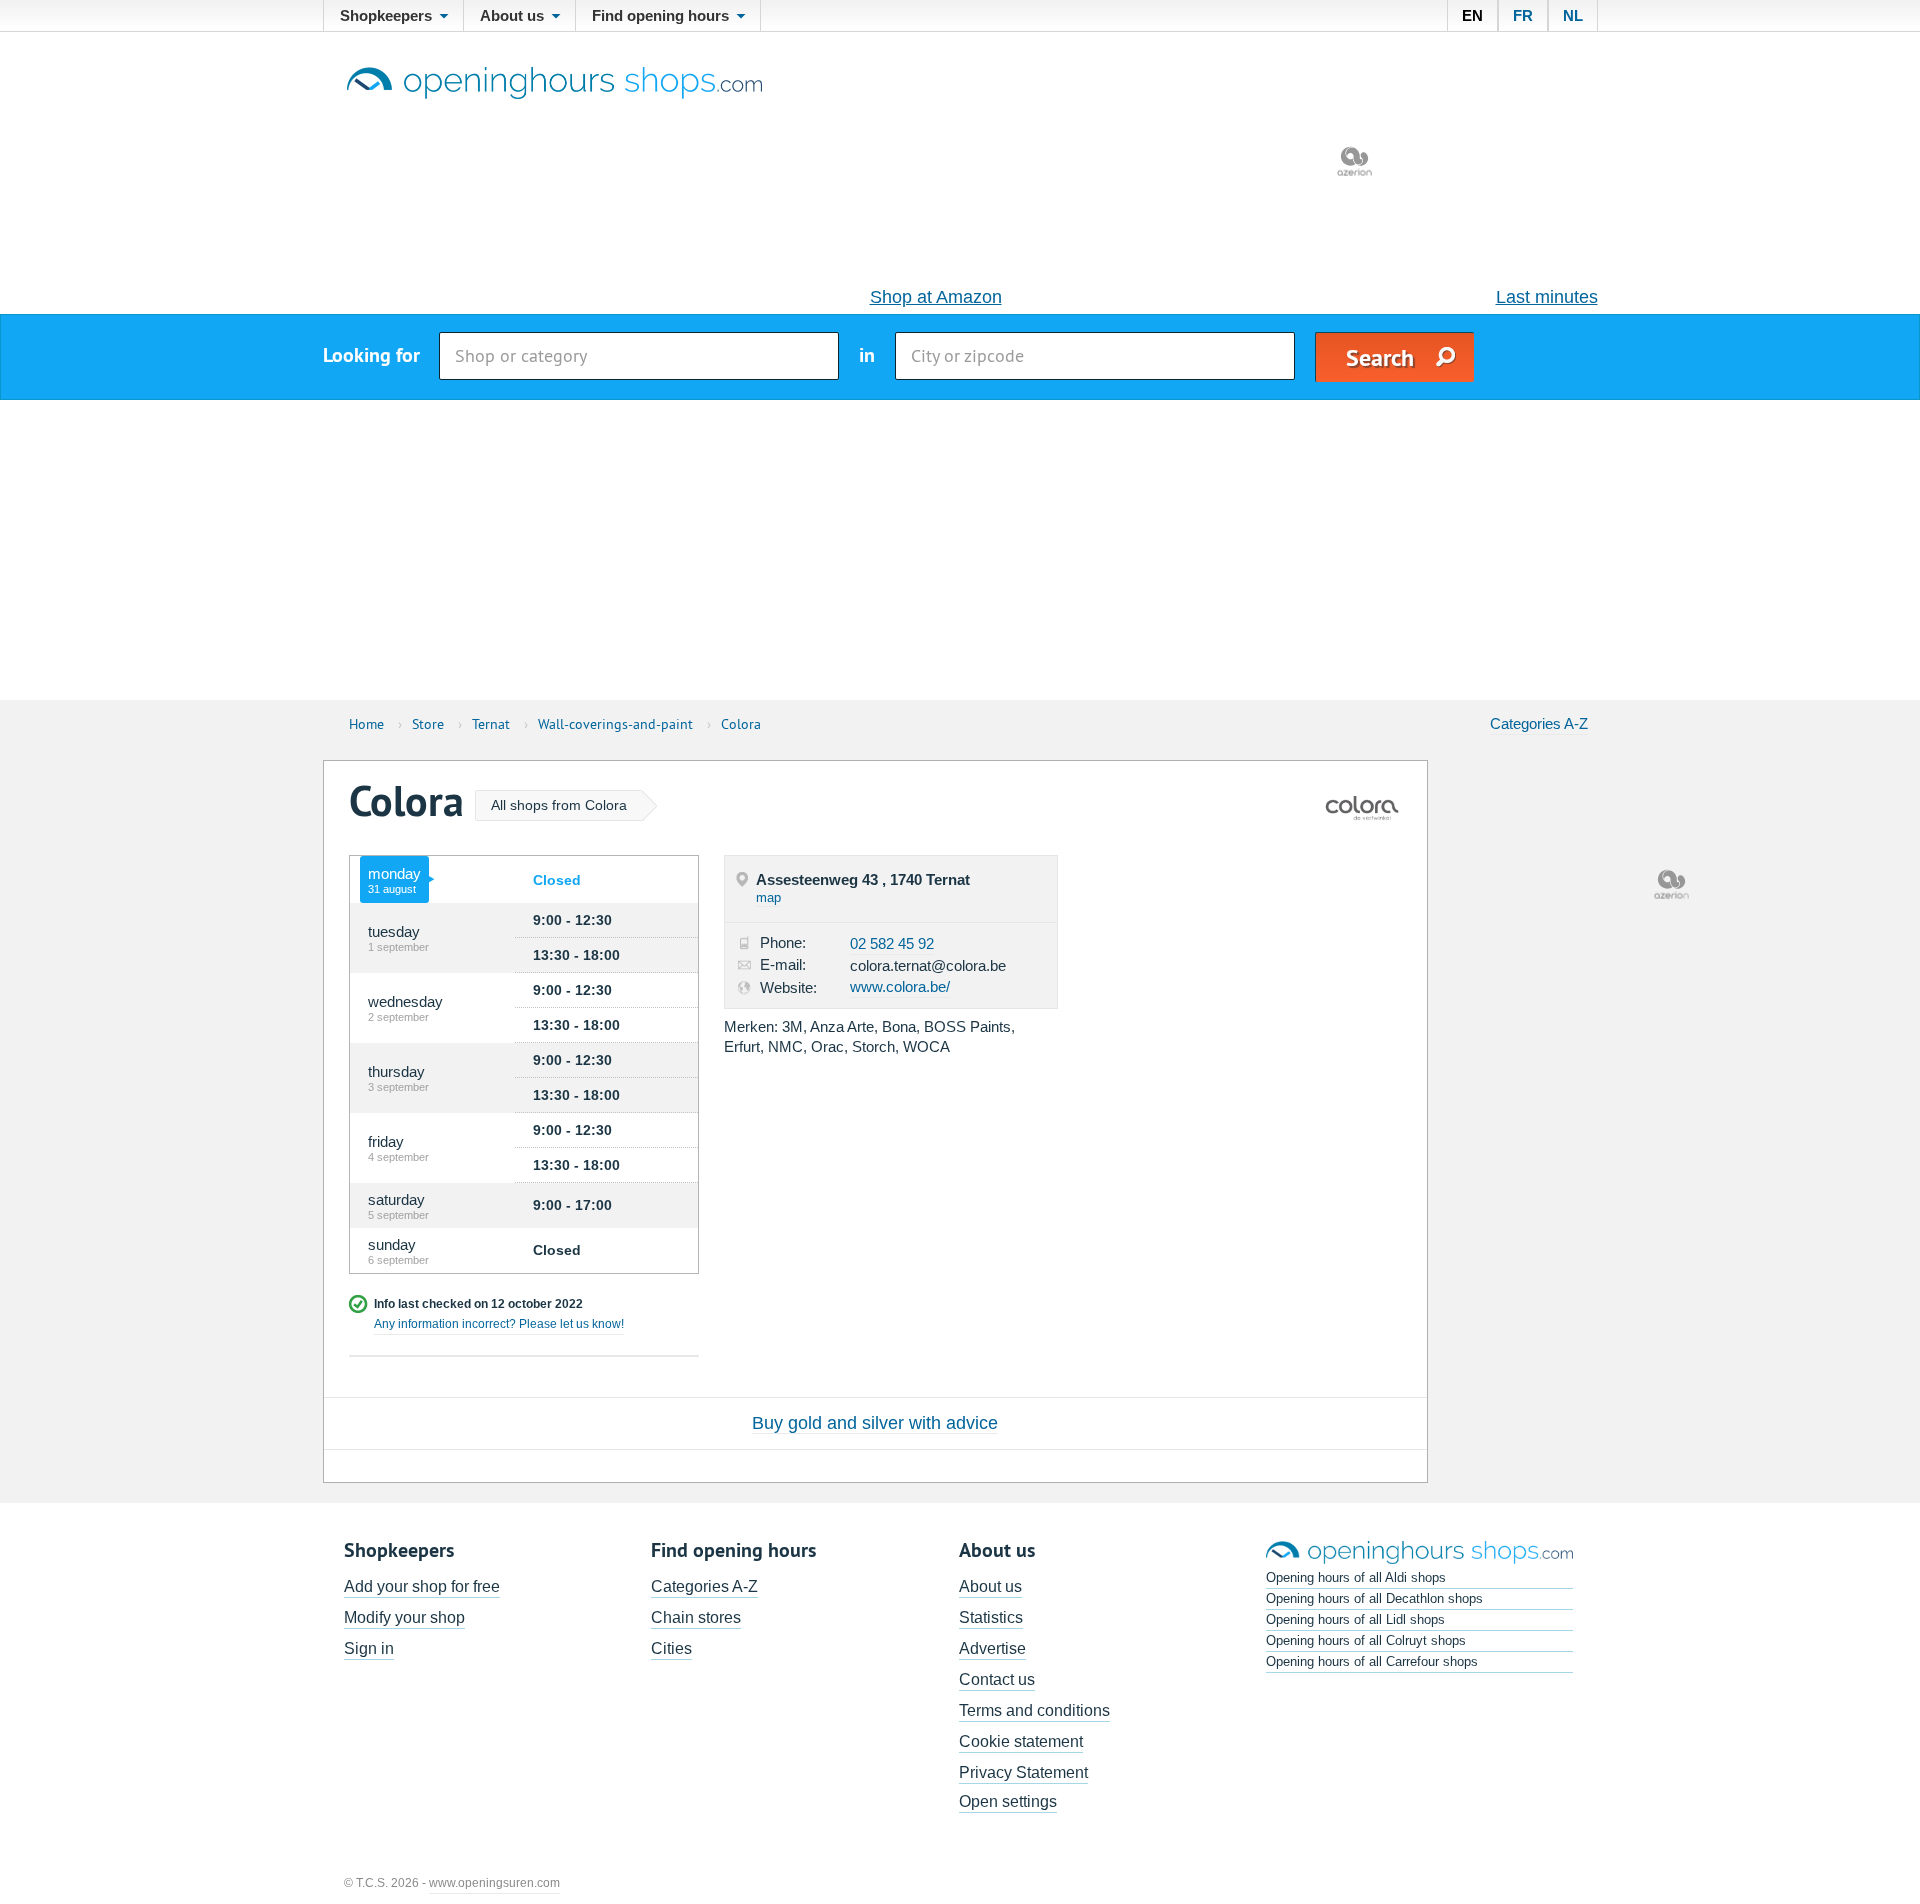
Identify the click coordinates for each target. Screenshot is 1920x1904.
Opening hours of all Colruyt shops (1366, 1640)
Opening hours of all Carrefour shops (1372, 1661)
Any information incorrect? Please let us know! (499, 1324)
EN (1472, 15)
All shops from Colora (559, 805)
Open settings (1008, 1801)
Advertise (992, 1648)
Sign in (369, 1648)
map (768, 897)
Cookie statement (1021, 1741)
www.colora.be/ (900, 986)
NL (1573, 15)
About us (990, 1586)
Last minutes (1547, 297)
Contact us (997, 1679)
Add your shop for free (422, 1586)
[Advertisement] (960, 550)
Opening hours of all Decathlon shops (1374, 1598)
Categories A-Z (1539, 723)
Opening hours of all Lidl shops (1355, 1619)
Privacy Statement (1023, 1772)
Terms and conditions (1034, 1710)
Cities (671, 1648)
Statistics (991, 1617)
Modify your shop (404, 1617)
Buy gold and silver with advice (875, 1423)
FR (1523, 15)
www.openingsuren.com (494, 1883)
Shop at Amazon (936, 297)
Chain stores (696, 1617)
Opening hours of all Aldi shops (1356, 1577)
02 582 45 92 (892, 943)
